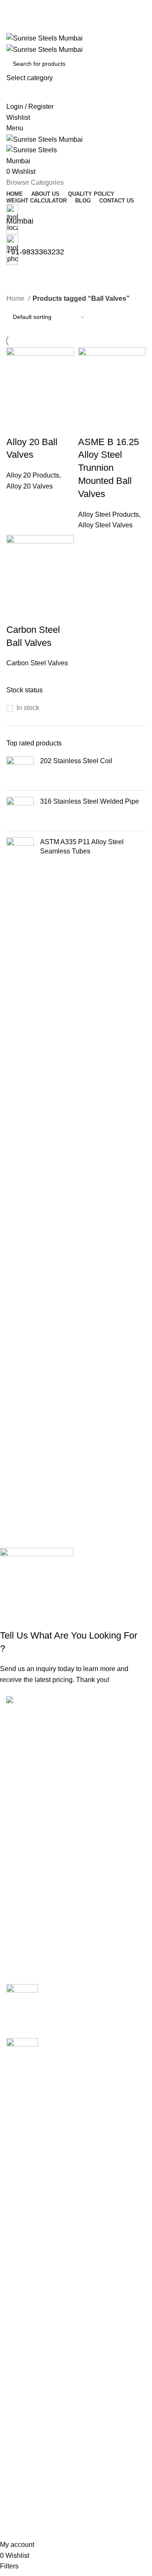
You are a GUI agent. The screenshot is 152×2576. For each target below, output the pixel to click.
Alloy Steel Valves (105, 525)
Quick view (40, 425)
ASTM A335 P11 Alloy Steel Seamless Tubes (82, 847)
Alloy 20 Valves (30, 486)
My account (23, 2465)
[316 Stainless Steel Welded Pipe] (20, 811)
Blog (13, 2422)
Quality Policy (27, 2391)
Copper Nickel (28, 2174)
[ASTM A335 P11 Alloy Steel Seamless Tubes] (20, 851)
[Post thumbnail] (22, 2005)
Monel (16, 2253)
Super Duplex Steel (36, 2316)
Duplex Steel (26, 2190)
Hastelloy (20, 2206)
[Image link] (45, 1701)
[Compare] (17, 425)
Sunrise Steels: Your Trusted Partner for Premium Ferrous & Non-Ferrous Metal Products (90, 1998)
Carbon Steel (26, 2159)
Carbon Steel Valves (37, 663)
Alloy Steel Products (109, 514)
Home (16, 298)
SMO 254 (20, 2285)
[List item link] (76, 1812)
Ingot (14, 2237)
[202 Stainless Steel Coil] (20, 770)
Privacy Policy (28, 2513)
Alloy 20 (19, 2111)
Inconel (17, 2221)
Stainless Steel (29, 2300)
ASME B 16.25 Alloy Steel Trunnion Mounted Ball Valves (109, 468)
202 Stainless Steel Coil (76, 761)
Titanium (19, 2332)
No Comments (117, 2020)
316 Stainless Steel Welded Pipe (90, 801)
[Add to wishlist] (62, 425)
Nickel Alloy (24, 2269)
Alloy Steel (23, 2127)
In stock (28, 708)
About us (20, 2375)
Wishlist (18, 2481)
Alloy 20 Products (33, 475)
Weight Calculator (33, 2407)
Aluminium (22, 2143)
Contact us (22, 2438)
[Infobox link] (76, 1270)
